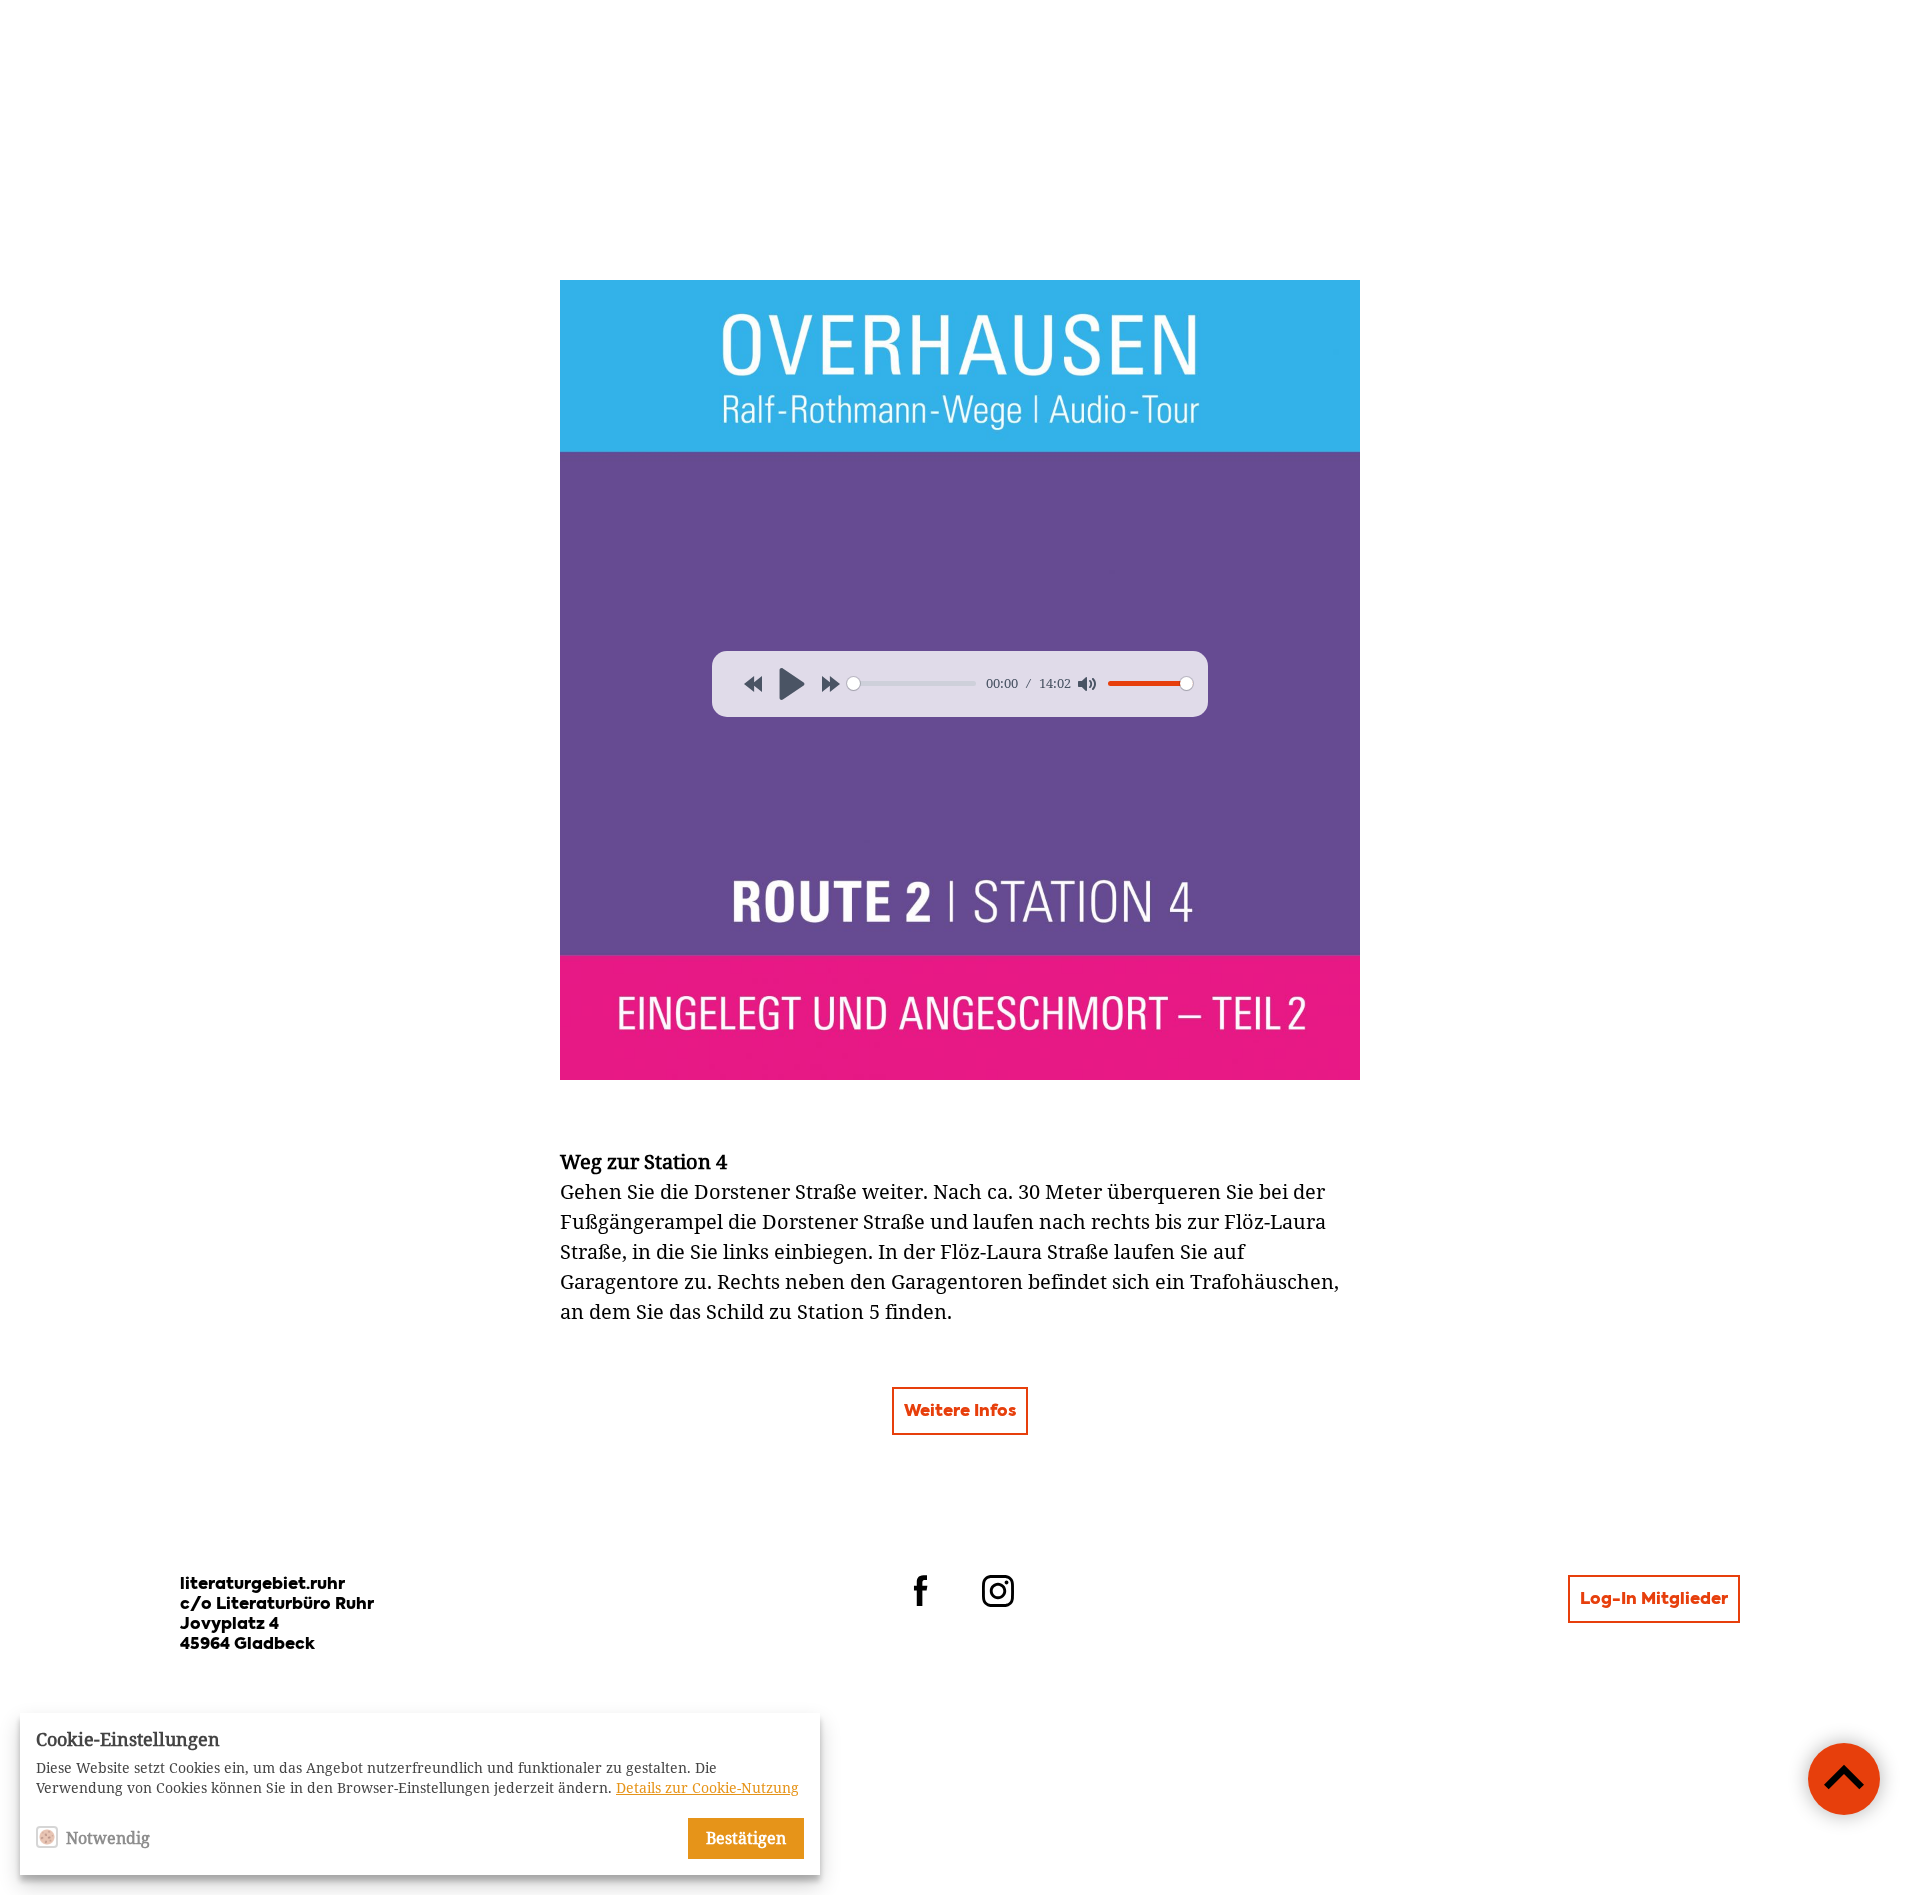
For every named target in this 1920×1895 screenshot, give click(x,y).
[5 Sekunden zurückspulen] (753, 684)
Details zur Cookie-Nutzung (707, 1788)
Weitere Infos (960, 1412)
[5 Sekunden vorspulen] (831, 684)
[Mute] (1087, 684)
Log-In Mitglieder (1654, 1600)
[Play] (792, 684)
